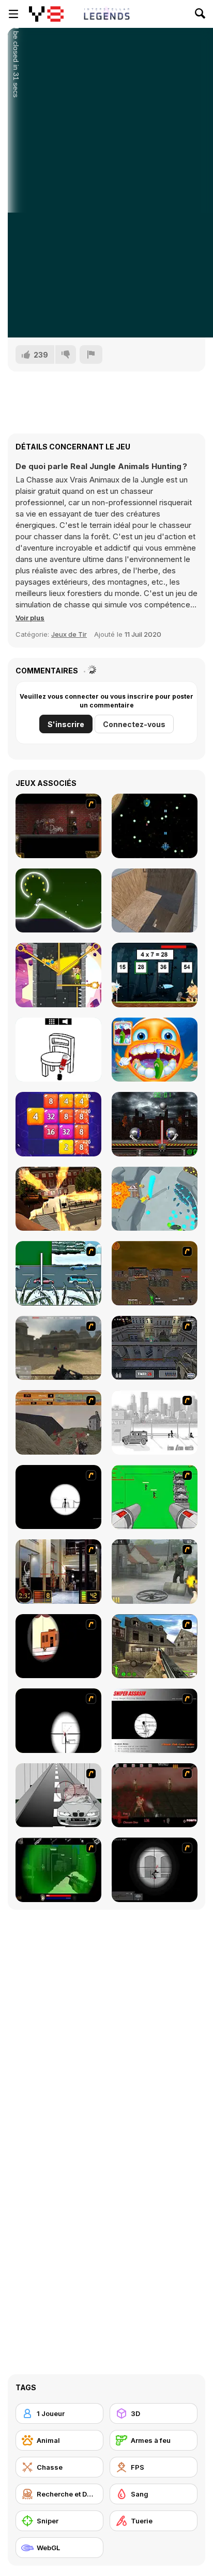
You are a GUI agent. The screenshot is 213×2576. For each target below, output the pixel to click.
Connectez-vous (134, 724)
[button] (30, 618)
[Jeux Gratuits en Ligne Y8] (46, 14)
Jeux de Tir (69, 634)
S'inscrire (66, 724)
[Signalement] (91, 355)
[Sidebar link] (13, 14)
